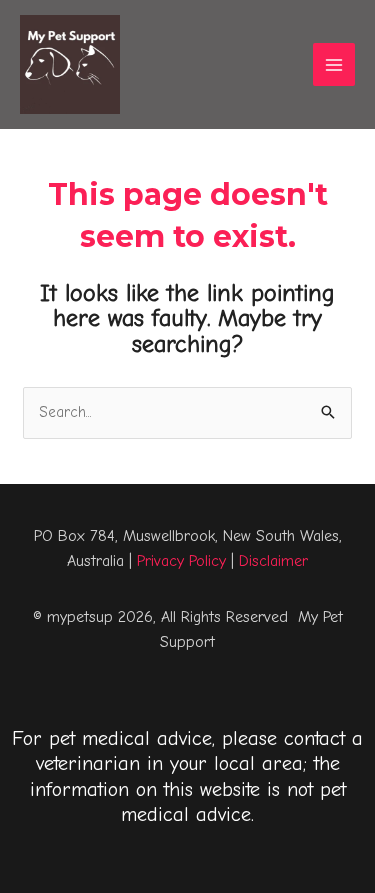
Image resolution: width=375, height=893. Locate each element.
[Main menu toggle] (334, 64)
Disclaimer (273, 561)
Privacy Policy (181, 561)
